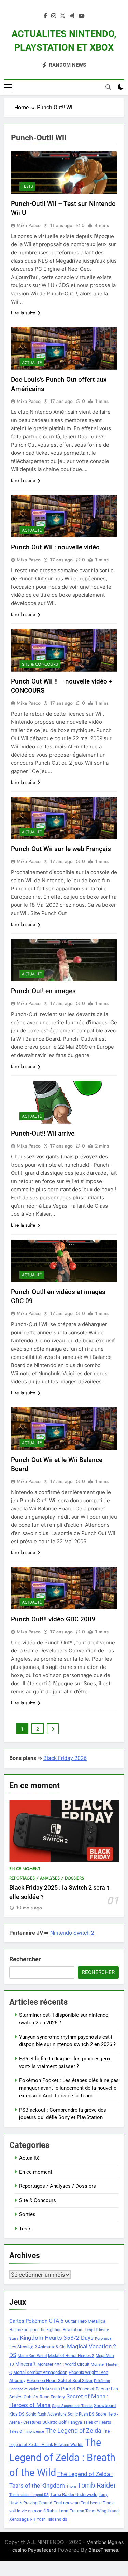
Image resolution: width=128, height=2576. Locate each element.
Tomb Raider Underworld (74, 2495)
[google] (72, 16)
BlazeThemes (103, 2550)
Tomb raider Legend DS (29, 2495)
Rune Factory (52, 2397)
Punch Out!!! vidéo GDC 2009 (53, 1619)
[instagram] (54, 16)
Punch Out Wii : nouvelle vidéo (55, 547)
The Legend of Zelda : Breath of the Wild (62, 2458)
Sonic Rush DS (81, 2414)
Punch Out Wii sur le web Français (61, 849)
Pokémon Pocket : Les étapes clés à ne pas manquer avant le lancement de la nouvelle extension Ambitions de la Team (69, 2088)
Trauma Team (83, 2511)
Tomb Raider (97, 2485)
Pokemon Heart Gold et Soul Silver (60, 2381)
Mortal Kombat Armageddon (40, 2372)
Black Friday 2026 (65, 1758)
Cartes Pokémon (28, 2321)
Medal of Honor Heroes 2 (71, 2356)
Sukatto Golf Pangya (62, 2422)
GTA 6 (56, 2321)
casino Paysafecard (34, 2550)
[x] (63, 16)
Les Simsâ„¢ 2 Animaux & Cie (37, 2347)
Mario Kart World (32, 2356)
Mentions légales (105, 2542)
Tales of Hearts (97, 2422)
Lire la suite (23, 313)
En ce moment (25, 1869)
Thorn (71, 2486)
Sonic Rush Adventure (46, 2414)
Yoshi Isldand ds (52, 2519)
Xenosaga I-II (22, 2519)
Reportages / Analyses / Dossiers (47, 1878)
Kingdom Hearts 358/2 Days (57, 2338)
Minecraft (26, 2364)
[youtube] (82, 16)
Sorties (27, 2214)
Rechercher (25, 1959)
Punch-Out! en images (43, 991)
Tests (27, 186)
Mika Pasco (29, 225)
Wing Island (108, 2511)
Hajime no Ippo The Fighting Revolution (46, 2330)
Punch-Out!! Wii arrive (43, 1133)
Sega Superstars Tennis (72, 2406)
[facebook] (45, 16)
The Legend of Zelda (73, 2431)
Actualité (32, 363)
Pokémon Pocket (58, 2389)
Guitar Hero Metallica (85, 2321)
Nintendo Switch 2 (72, 1933)
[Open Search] (108, 87)
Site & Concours (40, 664)
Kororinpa (103, 2339)
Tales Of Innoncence (27, 2431)
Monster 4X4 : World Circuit (63, 2364)
